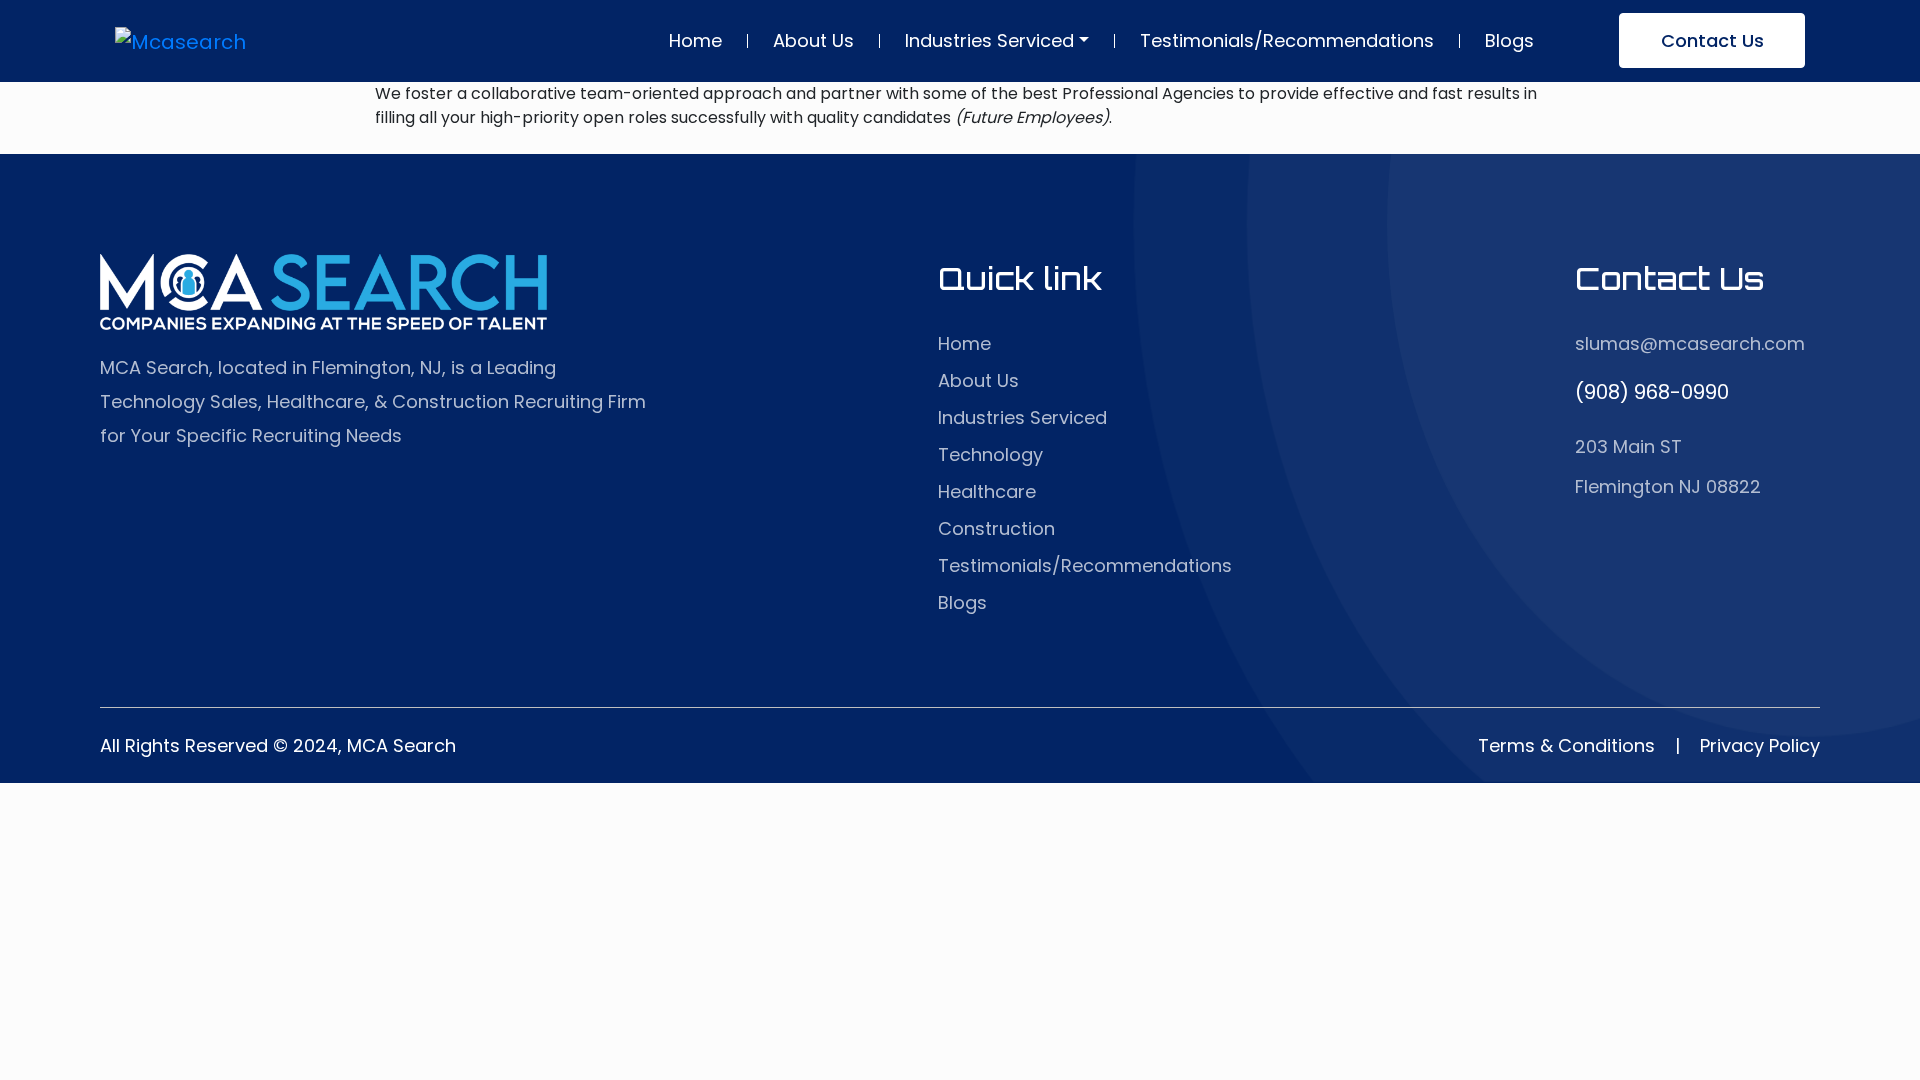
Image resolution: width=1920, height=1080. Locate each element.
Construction (996, 528)
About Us (813, 41)
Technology (990, 454)
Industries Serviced (989, 41)
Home (695, 41)
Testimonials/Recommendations (1287, 41)
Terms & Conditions (1566, 745)
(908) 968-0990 (1652, 392)
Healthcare (987, 491)
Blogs (1509, 41)
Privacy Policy (1760, 745)
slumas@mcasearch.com (1690, 343)
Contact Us (1712, 40)
